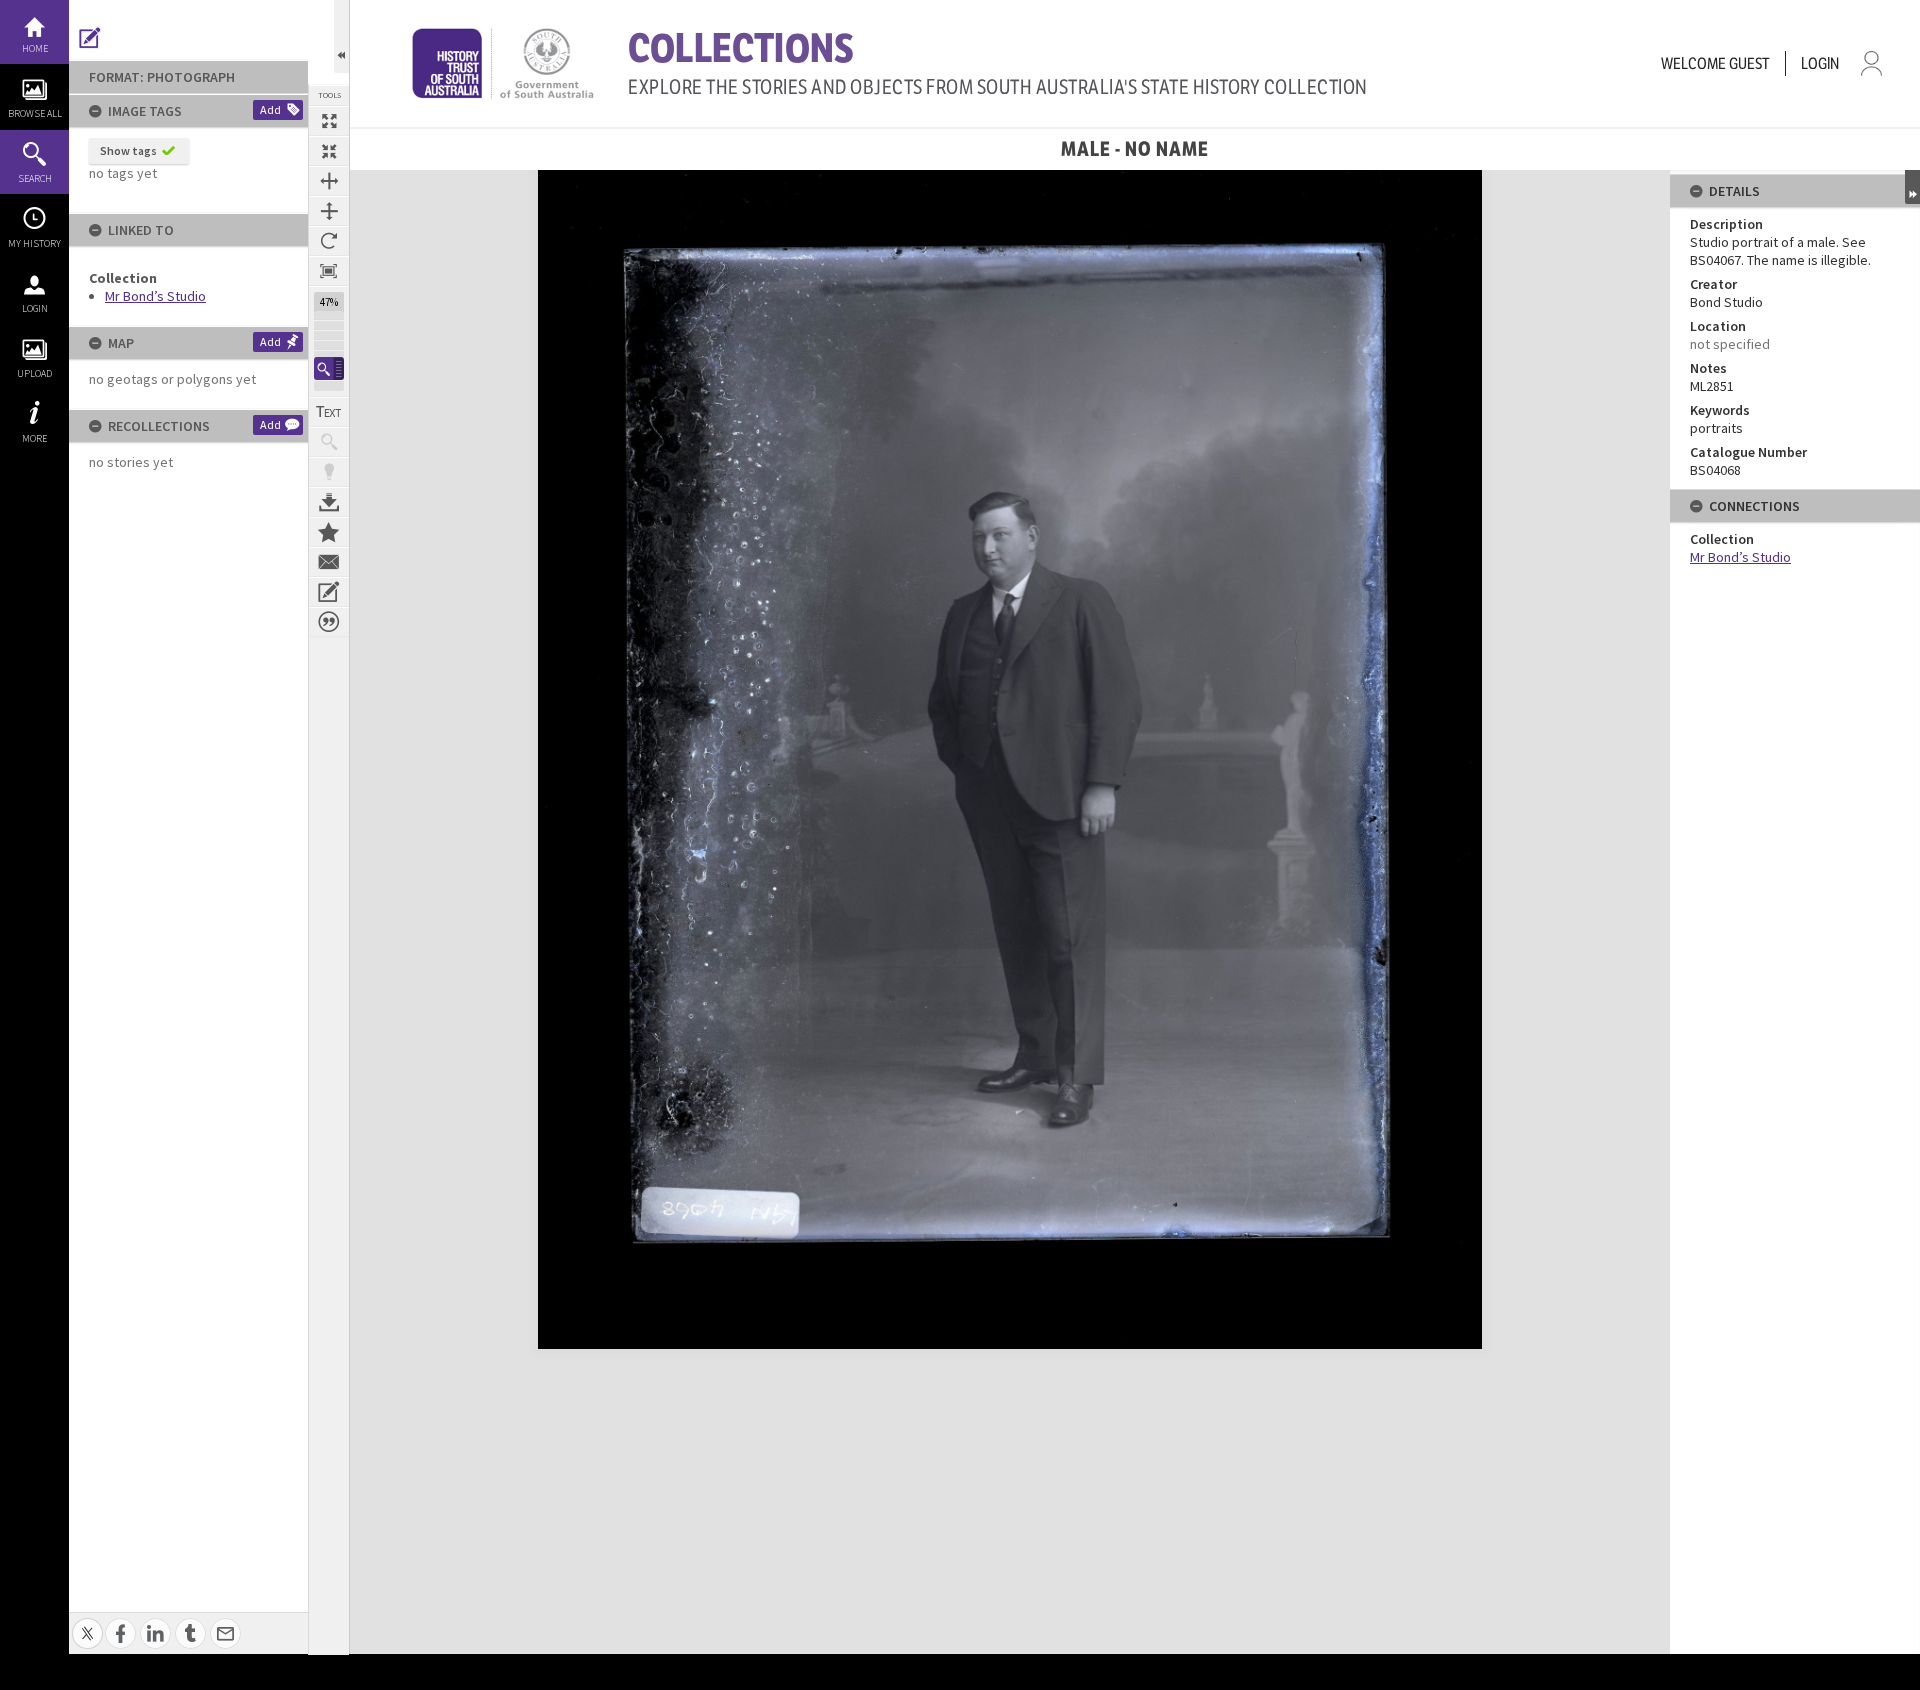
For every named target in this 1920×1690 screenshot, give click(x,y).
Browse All (35, 113)
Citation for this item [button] (329, 622)
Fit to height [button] (329, 211)
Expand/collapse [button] (1912, 187)
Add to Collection (329, 532)
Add (270, 109)
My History (34, 243)
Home (35, 48)
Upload (34, 373)
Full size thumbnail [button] (329, 121)
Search (35, 178)
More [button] (34, 438)
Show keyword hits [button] (329, 442)
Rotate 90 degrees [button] (329, 241)
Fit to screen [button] (329, 151)
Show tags (128, 150)
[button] (329, 368)
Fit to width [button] (329, 181)
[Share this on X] (87, 1622)
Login (35, 308)
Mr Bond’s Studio (155, 296)
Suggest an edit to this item (90, 38)
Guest (1749, 63)
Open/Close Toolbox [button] (341, 36)
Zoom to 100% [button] (329, 271)
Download (329, 502)
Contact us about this (329, 562)
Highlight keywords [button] (329, 472)
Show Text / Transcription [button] (329, 412)
